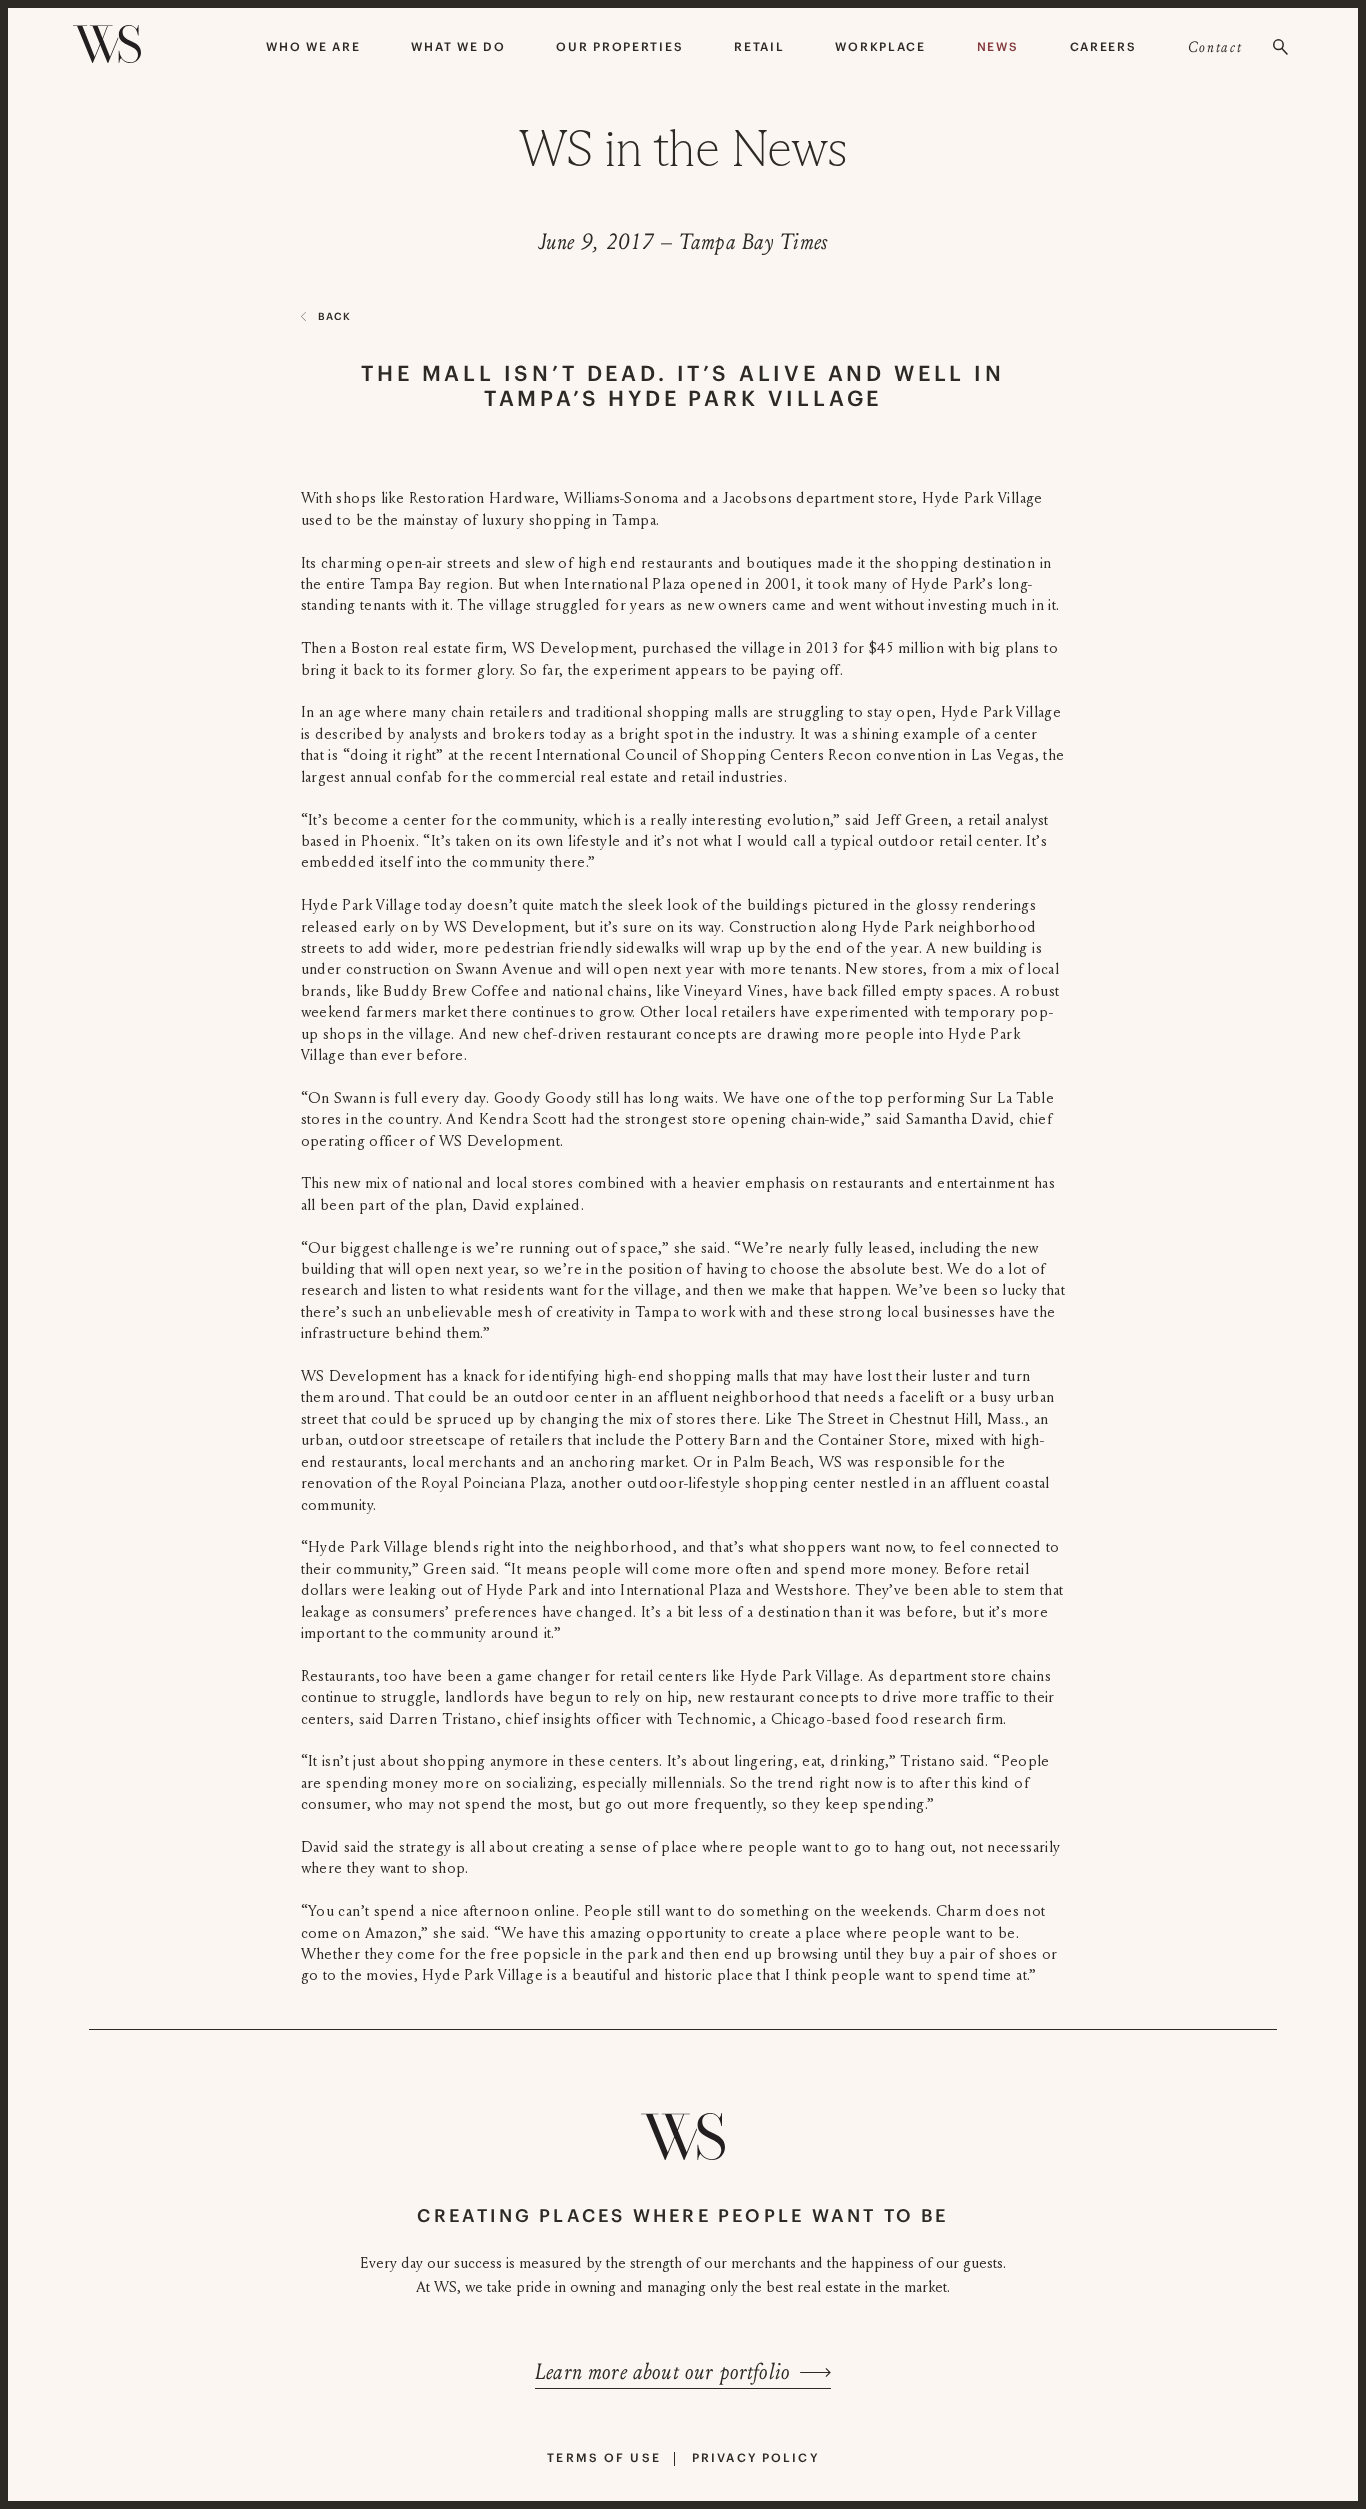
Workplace (880, 46)
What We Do (458, 46)
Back (334, 316)
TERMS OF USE (604, 2457)
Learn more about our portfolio (662, 2372)
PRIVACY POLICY (755, 2457)
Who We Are (313, 46)
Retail (759, 46)
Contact (1215, 47)
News (998, 46)
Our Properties (619, 46)
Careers (1103, 46)
